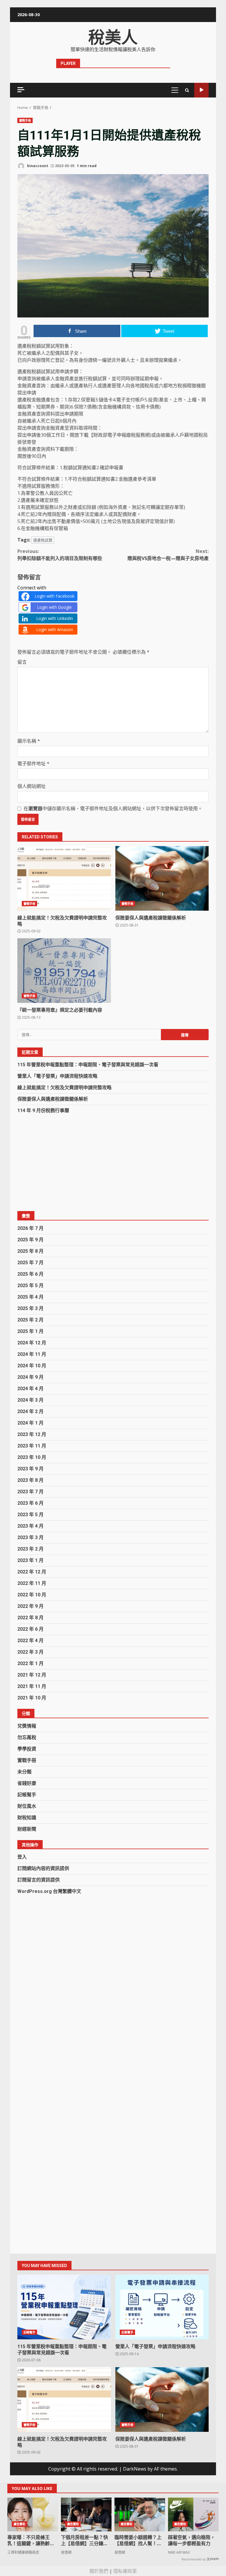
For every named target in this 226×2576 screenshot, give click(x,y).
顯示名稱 (29, 741)
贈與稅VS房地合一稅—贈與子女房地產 (168, 555)
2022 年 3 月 (30, 1652)
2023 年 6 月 (30, 1503)
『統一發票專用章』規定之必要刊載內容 (64, 971)
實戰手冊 (25, 120)
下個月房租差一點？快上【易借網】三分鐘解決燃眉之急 (84, 2540)
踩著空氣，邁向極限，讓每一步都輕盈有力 (192, 2540)
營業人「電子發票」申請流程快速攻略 (57, 1076)
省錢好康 (27, 1783)
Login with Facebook (55, 596)
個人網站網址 (31, 786)
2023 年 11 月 (32, 1446)
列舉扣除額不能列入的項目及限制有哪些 (60, 555)
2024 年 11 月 (32, 1354)
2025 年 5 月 (30, 1286)
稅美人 (113, 38)
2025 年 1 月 (30, 1331)
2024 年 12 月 (32, 1343)
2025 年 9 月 (30, 1240)
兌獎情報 (27, 1726)
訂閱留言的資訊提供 (39, 1880)
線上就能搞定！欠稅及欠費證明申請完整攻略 (64, 878)
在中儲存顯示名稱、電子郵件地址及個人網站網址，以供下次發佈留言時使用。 (113, 808)
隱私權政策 (125, 2571)
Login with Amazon (55, 629)
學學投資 (27, 1749)
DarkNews (135, 2469)
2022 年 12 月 (32, 1572)
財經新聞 (27, 1829)
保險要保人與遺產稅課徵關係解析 (162, 878)
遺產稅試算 (43, 540)
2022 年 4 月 (30, 1641)
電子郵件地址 (33, 764)
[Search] (187, 90)
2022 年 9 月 (30, 1606)
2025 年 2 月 (30, 1320)
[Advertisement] (113, 1163)
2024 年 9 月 (30, 1377)
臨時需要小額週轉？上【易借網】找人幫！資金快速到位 (138, 2540)
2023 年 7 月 (30, 1492)
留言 (22, 662)
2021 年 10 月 (32, 1698)
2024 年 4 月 (30, 1389)
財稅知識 (27, 1818)
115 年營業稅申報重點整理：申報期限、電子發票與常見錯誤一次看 (88, 1065)
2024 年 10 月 (32, 1366)
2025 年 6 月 (30, 1274)
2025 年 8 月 (30, 1251)
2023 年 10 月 (32, 1457)
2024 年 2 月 (30, 1411)
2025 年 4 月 (30, 1297)
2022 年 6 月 (30, 1629)
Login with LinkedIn (55, 618)
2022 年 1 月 (30, 1663)
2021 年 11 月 (32, 1686)
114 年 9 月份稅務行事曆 (43, 1110)
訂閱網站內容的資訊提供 (43, 1868)
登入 (22, 1857)
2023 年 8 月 (30, 1480)
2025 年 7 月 (30, 1263)
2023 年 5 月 (30, 1515)
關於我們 (99, 2571)
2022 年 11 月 (32, 1583)
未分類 (24, 1772)
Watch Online (201, 90)
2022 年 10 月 (32, 1595)
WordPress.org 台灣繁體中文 (49, 1891)
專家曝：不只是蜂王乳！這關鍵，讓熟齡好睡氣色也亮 (31, 2540)
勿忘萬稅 (27, 1737)
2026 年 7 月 (30, 1228)
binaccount (37, 166)
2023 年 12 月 (32, 1434)
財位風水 (27, 1806)
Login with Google (54, 607)
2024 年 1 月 (30, 1423)
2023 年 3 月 (30, 1537)
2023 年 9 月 (30, 1469)
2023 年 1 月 (30, 1560)
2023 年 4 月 (30, 1526)
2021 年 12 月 (32, 1675)
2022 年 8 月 (30, 1618)
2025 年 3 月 (30, 1308)
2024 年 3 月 (30, 1400)
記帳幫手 (27, 1795)
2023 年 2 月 (30, 1549)
